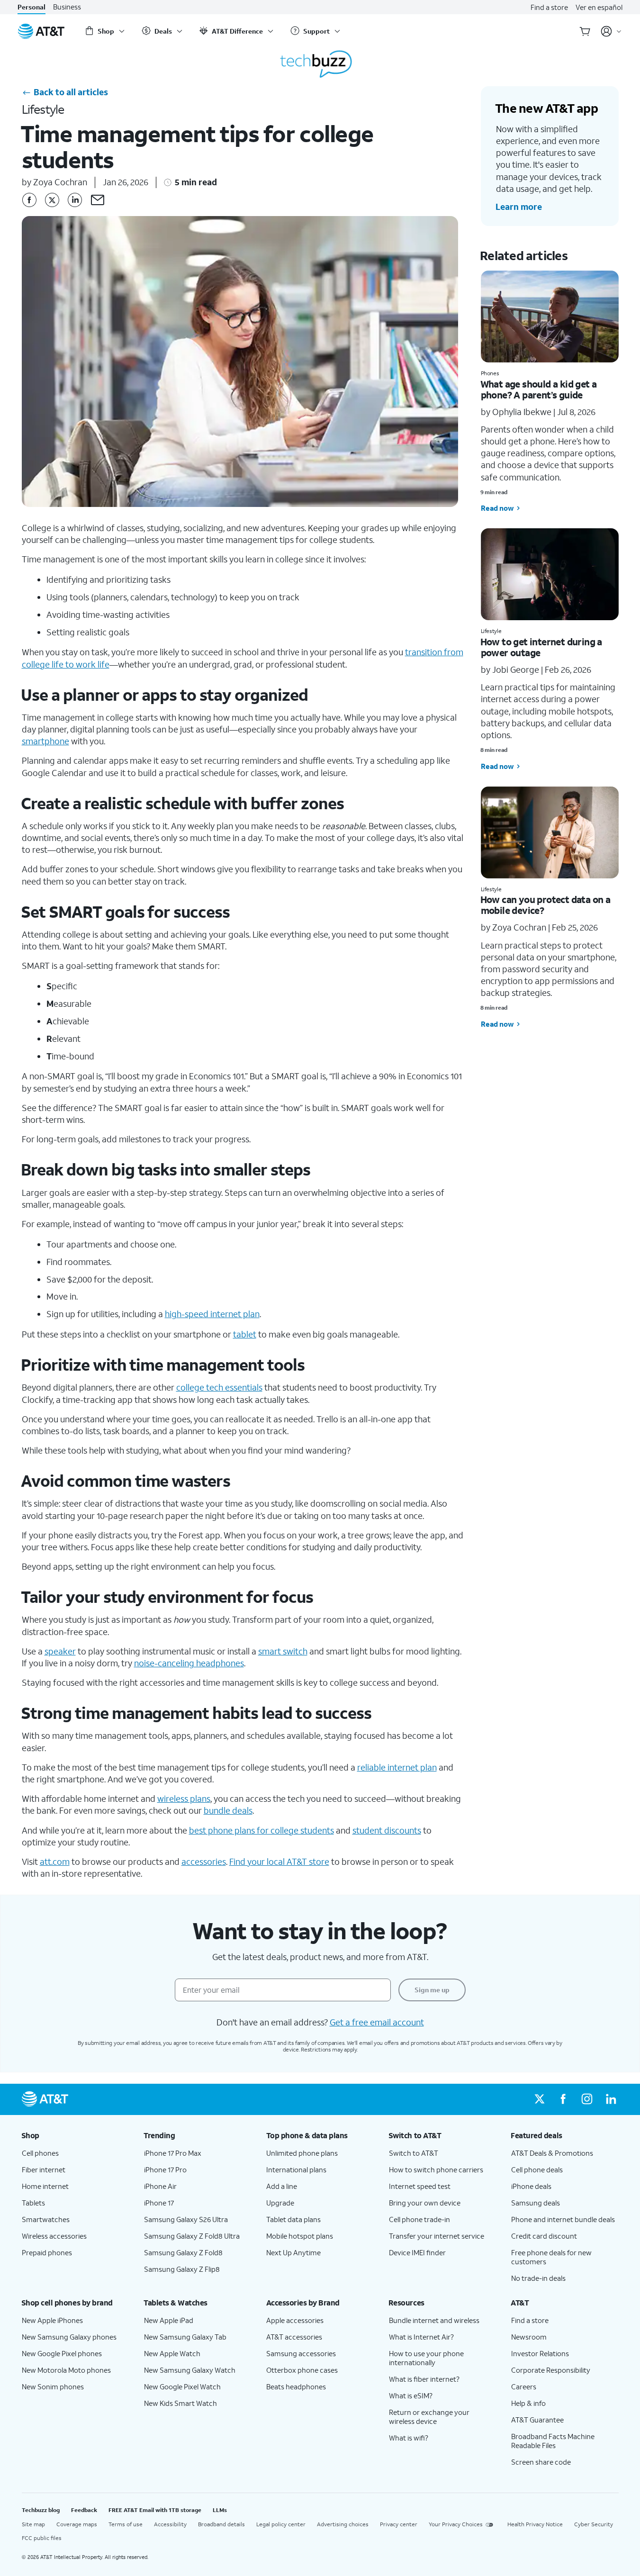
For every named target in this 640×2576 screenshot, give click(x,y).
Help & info (528, 2403)
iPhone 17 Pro (165, 2169)
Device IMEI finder (417, 2252)
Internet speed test (420, 2186)
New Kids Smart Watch (180, 2403)
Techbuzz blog (41, 2510)
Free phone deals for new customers (551, 2257)
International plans (296, 2169)
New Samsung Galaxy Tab (185, 2337)
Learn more (519, 207)
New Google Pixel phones (62, 2353)
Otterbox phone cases (302, 2370)
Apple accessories (295, 2320)
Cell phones (40, 2153)
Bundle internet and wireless (434, 2320)
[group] (75, 2135)
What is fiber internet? (424, 2379)
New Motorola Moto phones (66, 2370)
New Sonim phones (53, 2386)
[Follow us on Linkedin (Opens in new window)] (611, 2099)
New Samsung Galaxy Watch (190, 2370)
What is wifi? (409, 2438)
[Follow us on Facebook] (29, 200)
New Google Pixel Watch (182, 2386)
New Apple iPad (169, 2320)
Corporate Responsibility (551, 2370)
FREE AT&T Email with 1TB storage (155, 2510)
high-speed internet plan (212, 1314)
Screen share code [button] (541, 2462)
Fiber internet (44, 2169)
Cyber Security (594, 2524)
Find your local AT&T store (279, 1862)
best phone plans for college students (261, 1830)
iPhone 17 (159, 2203)
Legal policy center (281, 2524)
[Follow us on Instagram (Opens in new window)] (587, 2099)
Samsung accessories (301, 2353)
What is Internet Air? (421, 2337)
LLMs (220, 2510)
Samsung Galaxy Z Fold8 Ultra (192, 2236)
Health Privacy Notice (535, 2524)
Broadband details (221, 2524)
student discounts (387, 1830)
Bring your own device (425, 2203)
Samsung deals (536, 2203)
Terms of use (126, 2524)
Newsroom (529, 2337)
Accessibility (170, 2524)
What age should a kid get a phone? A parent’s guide (539, 389)
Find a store (549, 7)
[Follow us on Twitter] (52, 200)
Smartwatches (46, 2219)
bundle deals (228, 1810)
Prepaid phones (47, 2252)
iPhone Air (160, 2186)
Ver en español (599, 7)
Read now (497, 508)
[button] (98, 200)
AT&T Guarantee (537, 2420)
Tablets (33, 2203)
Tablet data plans (293, 2219)
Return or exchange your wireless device (429, 2417)
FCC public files (42, 2538)
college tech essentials (219, 1387)
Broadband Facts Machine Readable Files (553, 2441)
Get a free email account (377, 2022)
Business (67, 7)
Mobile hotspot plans (300, 2236)
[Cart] (585, 31)
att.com (55, 1862)
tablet (245, 1334)
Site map (33, 2524)
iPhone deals (531, 2186)
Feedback (84, 2510)
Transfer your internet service (437, 2236)
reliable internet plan (397, 1767)
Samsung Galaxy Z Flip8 (182, 2269)
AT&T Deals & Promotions (552, 2153)
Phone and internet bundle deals (563, 2219)
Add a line (282, 2186)
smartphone (45, 741)
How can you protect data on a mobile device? (545, 905)
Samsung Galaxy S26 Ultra (186, 2219)
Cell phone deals (537, 2169)
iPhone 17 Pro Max (173, 2153)
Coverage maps (77, 2524)
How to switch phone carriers (436, 2169)
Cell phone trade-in (419, 2219)
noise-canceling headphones (189, 1663)
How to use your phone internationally (426, 2358)
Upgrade (280, 2203)
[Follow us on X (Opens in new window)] (540, 2099)
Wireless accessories (54, 2236)
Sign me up (432, 1990)
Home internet (45, 2186)
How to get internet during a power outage (541, 647)
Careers (524, 2386)
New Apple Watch (172, 2353)
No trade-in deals (538, 2278)
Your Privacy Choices (456, 2524)
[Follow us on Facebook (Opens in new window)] (563, 2099)
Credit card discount (544, 2236)
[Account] (611, 31)
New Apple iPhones (52, 2320)
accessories (204, 1862)
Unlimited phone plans (302, 2153)
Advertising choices (343, 2524)
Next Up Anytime (293, 2252)
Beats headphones (296, 2386)
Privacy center (399, 2524)
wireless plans (184, 1799)
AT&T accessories (294, 2337)
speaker (60, 1651)
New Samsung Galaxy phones (69, 2337)
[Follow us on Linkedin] (75, 200)
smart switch (283, 1651)
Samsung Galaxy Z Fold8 (183, 2252)
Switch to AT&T (414, 2153)
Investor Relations (540, 2353)
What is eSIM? (411, 2395)
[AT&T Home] (41, 31)
